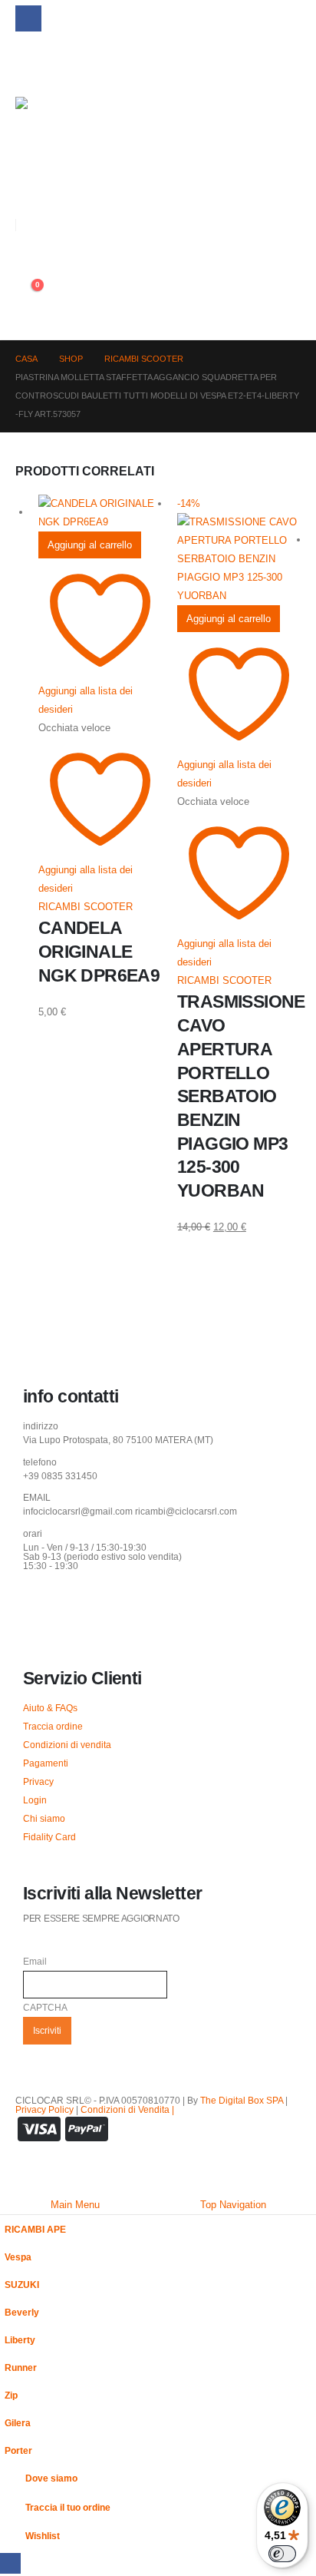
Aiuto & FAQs (50, 1708)
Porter (18, 2450)
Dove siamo (51, 2478)
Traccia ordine (53, 1726)
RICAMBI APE (35, 2229)
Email (35, 1961)
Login (35, 1800)
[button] (27, 190)
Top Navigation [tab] (233, 2205)
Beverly (22, 2312)
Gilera (18, 2423)
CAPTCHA (45, 2007)
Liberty (20, 2340)
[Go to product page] (100, 513)
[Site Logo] (49, 131)
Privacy (38, 1781)
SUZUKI (22, 2285)
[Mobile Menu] (26, 62)
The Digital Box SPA (242, 2100)
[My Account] (21, 258)
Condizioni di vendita (67, 1745)
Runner (21, 2367)
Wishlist (43, 2536)
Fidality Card (49, 1837)
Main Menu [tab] (75, 2205)
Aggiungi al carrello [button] (90, 545)
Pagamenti (46, 1763)
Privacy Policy (44, 2109)
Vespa (18, 2257)
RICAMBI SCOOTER (86, 907)
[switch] (282, 2554)
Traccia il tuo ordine (68, 2507)
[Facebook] (28, 18)
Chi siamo (44, 1818)
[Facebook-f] (42, 1607)
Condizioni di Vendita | (127, 2109)
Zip (11, 2395)
